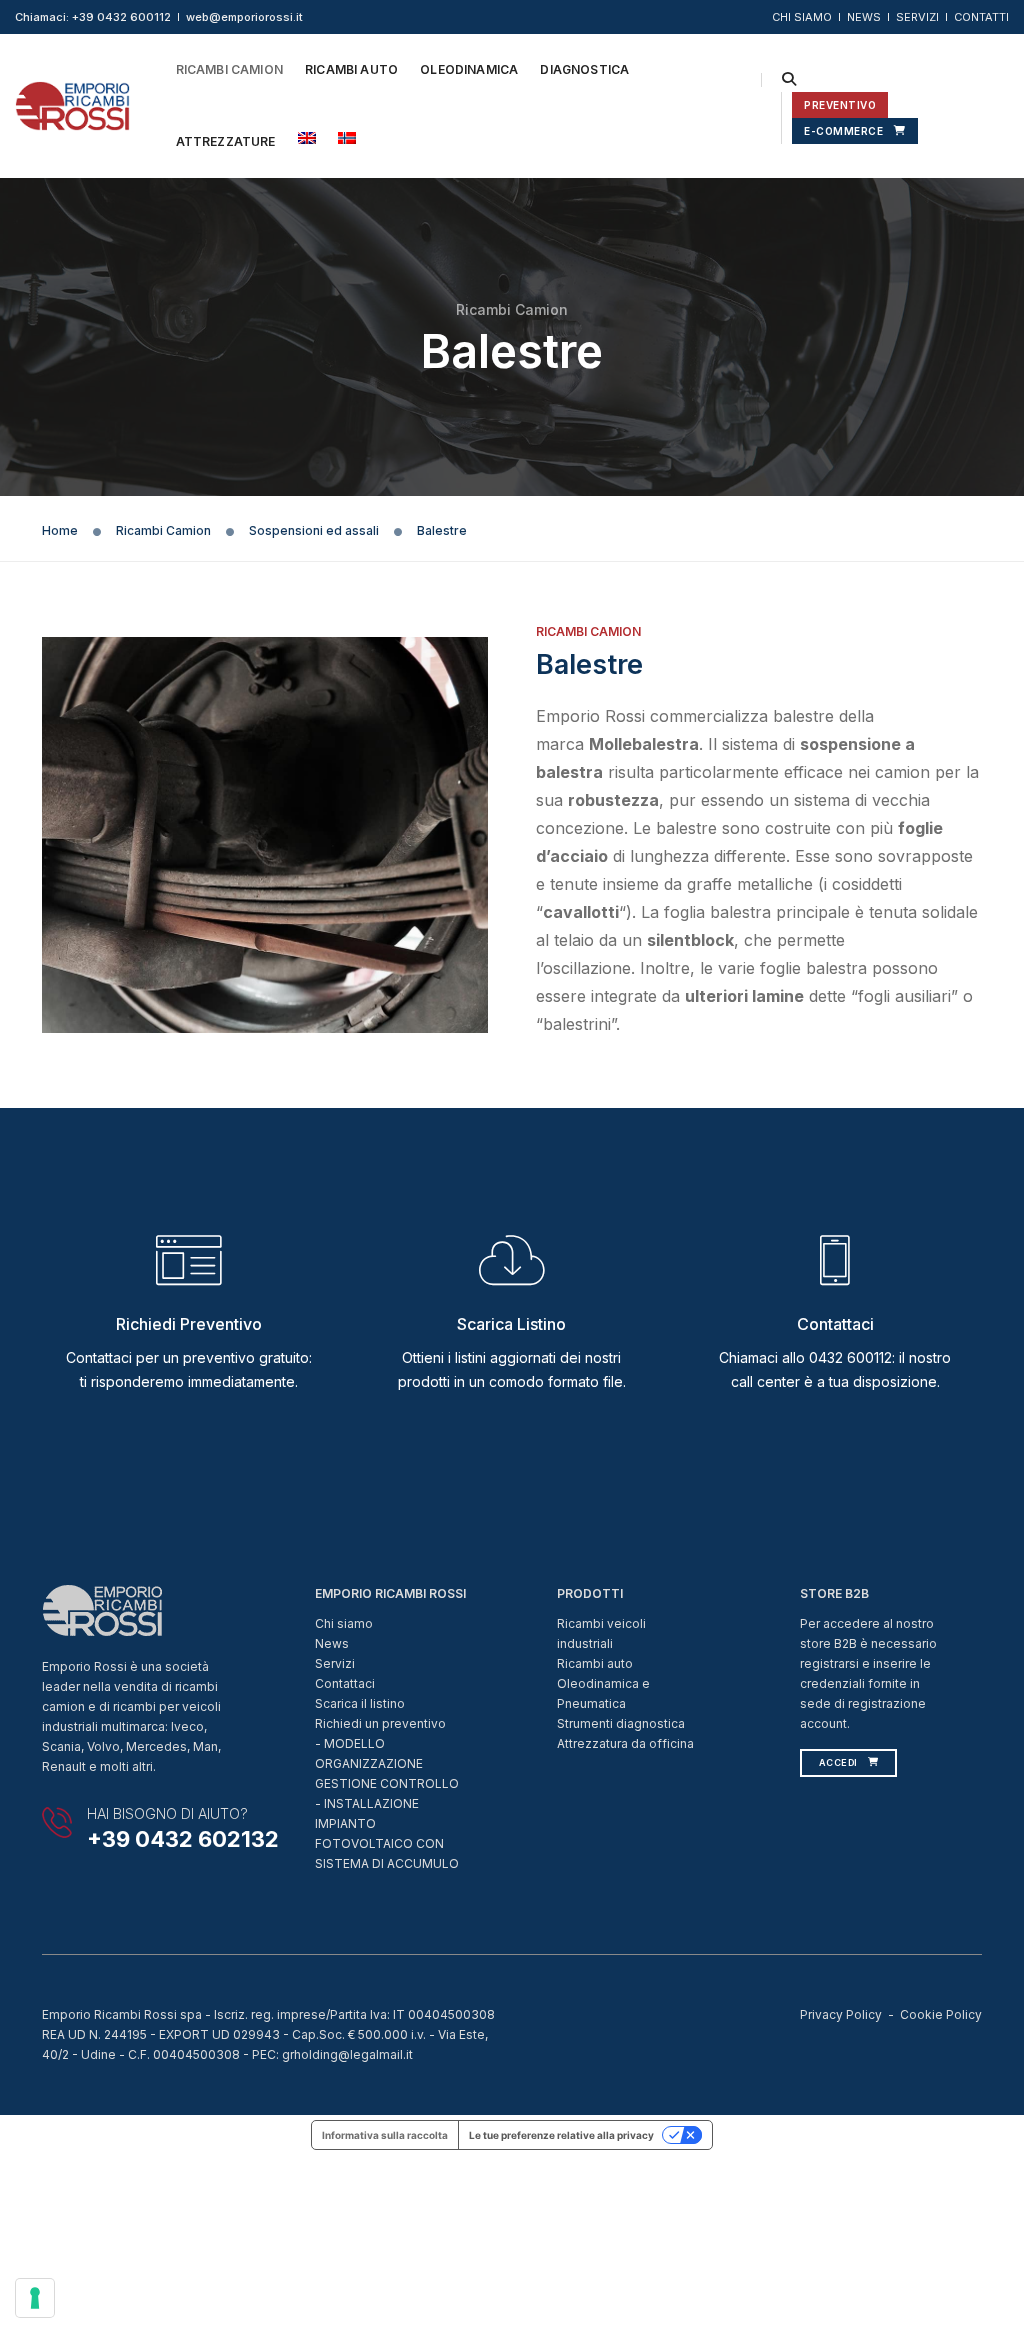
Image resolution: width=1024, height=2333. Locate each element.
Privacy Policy (841, 2014)
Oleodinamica (469, 69)
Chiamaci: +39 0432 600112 (93, 17)
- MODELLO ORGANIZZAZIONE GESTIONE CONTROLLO (387, 1763)
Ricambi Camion (230, 69)
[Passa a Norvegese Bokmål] (347, 138)
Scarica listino (511, 1324)
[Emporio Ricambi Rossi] (72, 104)
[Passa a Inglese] (307, 138)
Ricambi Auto (351, 69)
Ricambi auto (595, 1663)
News (332, 1643)
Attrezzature (226, 141)
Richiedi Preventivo (189, 1324)
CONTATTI (981, 17)
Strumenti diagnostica (621, 1723)
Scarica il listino (360, 1703)
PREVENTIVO (840, 105)
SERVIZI (917, 17)
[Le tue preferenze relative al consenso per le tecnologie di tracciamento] (35, 2298)
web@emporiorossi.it (244, 17)
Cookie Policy (941, 2014)
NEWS (864, 17)
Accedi (838, 1762)
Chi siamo (344, 1623)
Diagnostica (584, 69)
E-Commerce (843, 131)
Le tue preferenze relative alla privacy (561, 2135)
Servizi (335, 1663)
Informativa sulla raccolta (385, 2135)
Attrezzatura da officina (625, 1743)
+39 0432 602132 (183, 1839)
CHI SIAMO (802, 17)
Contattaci (835, 1324)
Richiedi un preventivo (380, 1723)
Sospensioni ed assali (314, 530)
